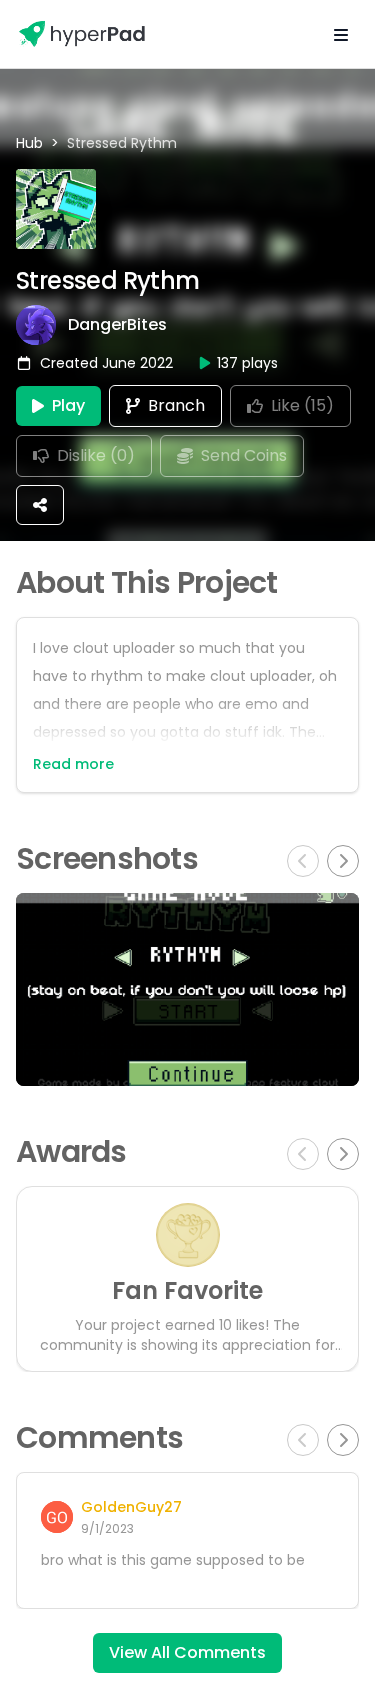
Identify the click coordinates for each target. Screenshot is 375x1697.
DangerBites (117, 325)
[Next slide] (343, 861)
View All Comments (187, 1652)
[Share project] (40, 505)
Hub (29, 143)
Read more (73, 764)
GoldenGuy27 (131, 1507)
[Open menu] (341, 34)
